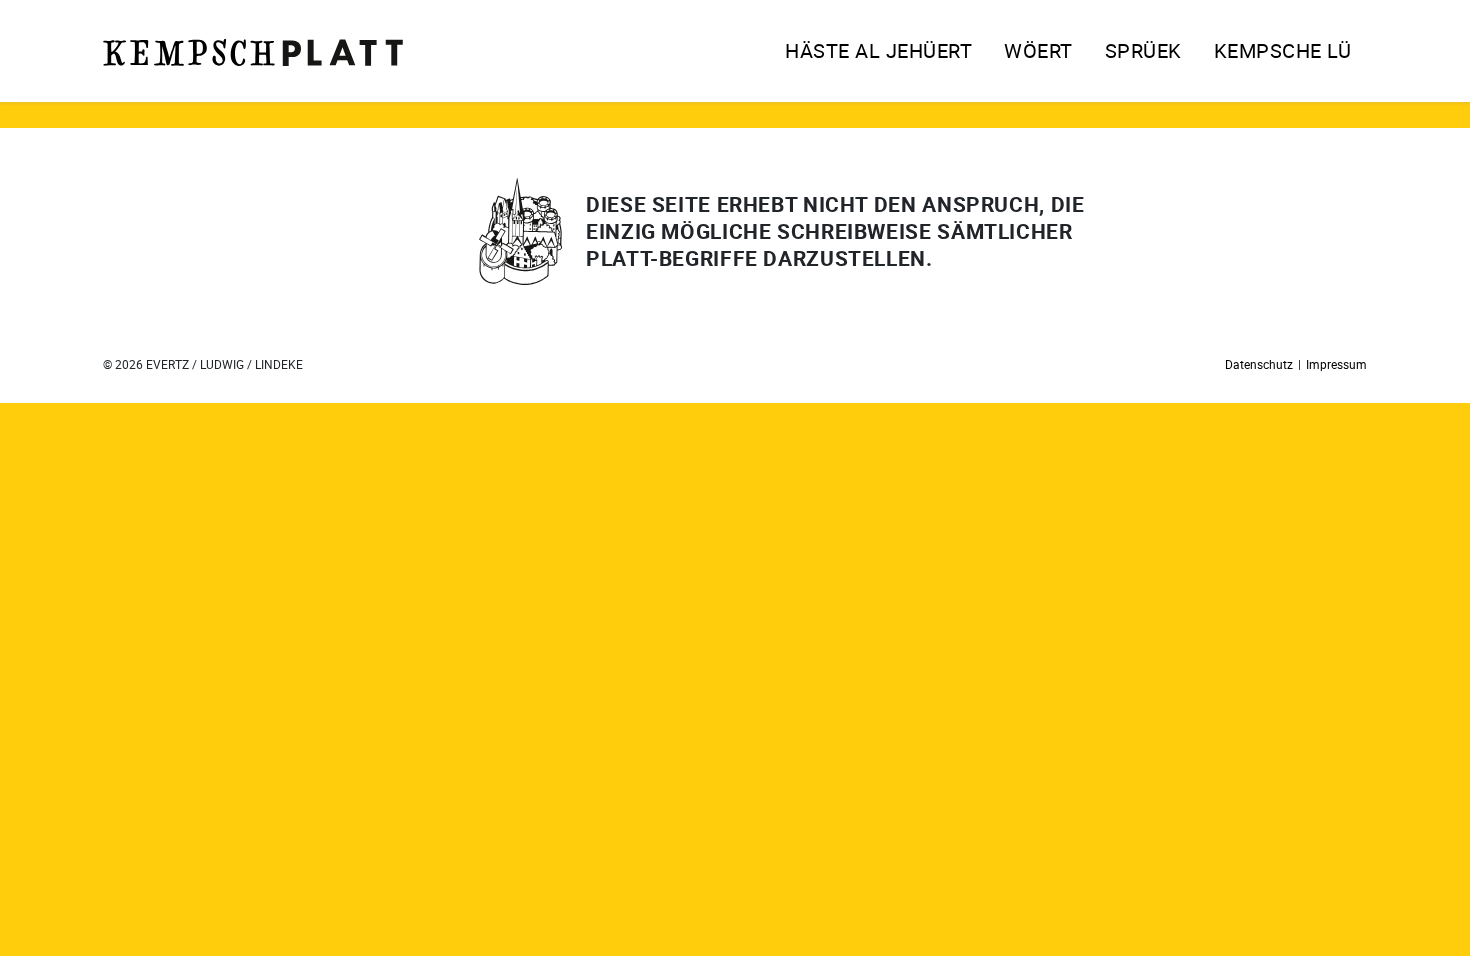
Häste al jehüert (878, 50)
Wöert (1038, 50)
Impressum (1336, 364)
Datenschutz (1259, 364)
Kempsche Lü (1283, 50)
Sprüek (1143, 50)
